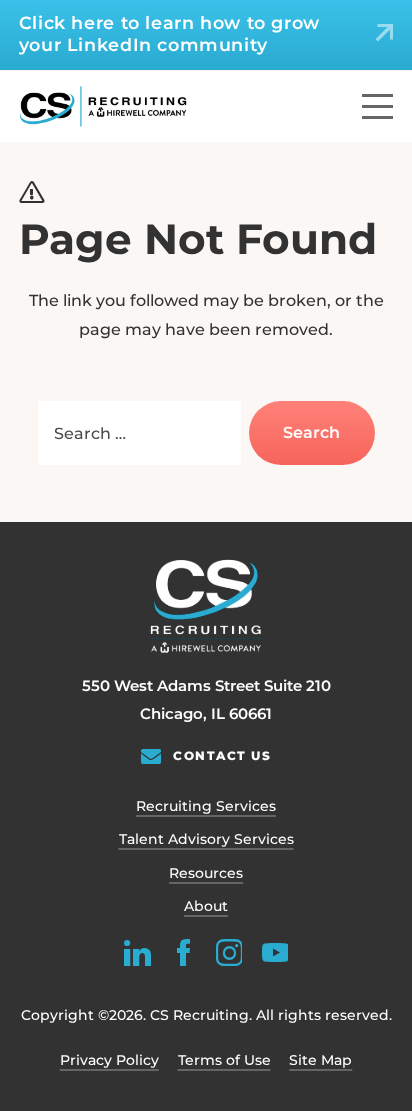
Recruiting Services (206, 806)
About (206, 906)
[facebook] (183, 952)
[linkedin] (137, 952)
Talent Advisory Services (206, 839)
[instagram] (228, 952)
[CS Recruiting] (103, 106)
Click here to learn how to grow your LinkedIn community (169, 33)
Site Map (320, 1060)
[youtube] (274, 952)
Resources (206, 873)
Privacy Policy (109, 1060)
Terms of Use (224, 1060)
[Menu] (377, 106)
